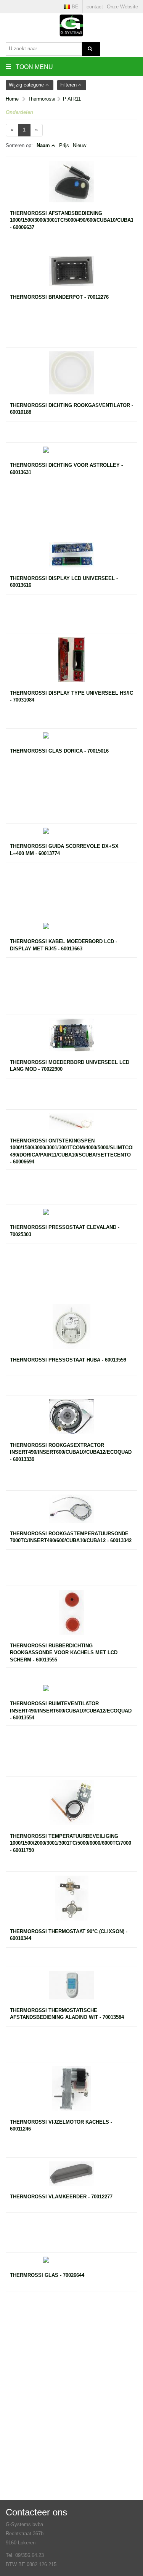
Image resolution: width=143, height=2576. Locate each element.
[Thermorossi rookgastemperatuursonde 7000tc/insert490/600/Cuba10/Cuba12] (71, 1512)
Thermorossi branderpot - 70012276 (59, 297)
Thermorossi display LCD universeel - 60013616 (64, 582)
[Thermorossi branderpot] (71, 275)
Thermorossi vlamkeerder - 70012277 (61, 2197)
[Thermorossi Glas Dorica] (71, 740)
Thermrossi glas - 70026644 (47, 2275)
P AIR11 (72, 99)
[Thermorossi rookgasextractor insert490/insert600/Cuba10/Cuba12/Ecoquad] (71, 1421)
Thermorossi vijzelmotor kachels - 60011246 (61, 2126)
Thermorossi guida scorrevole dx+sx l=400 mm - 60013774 (64, 850)
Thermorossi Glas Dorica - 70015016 (59, 751)
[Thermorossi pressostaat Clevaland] (71, 1216)
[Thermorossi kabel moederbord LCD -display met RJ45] (71, 931)
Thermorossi (42, 99)
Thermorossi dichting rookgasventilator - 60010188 (71, 409)
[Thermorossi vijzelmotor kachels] (71, 2092)
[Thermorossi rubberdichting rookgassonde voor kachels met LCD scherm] (71, 1616)
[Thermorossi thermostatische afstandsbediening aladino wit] (71, 1989)
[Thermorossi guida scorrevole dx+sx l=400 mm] (71, 835)
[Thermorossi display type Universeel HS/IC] (71, 663)
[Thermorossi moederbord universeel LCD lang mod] (71, 1039)
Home (12, 99)
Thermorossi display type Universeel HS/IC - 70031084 (71, 697)
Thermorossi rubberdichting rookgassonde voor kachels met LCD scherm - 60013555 (64, 1653)
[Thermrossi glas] (71, 2264)
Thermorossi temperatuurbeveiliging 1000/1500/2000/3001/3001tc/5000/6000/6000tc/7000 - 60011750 (71, 1843)
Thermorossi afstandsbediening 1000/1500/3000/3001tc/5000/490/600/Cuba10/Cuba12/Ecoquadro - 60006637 (71, 220)
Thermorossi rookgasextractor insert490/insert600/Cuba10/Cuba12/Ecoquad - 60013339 (71, 1452)
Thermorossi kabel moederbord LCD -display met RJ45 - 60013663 (63, 945)
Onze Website (122, 7)
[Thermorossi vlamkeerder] (71, 2177)
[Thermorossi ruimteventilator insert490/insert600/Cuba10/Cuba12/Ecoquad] (71, 1693)
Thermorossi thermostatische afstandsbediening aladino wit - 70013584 (67, 2014)
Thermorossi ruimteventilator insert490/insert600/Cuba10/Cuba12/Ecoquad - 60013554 (71, 1711)
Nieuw (80, 145)
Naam (43, 145)
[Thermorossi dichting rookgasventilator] (71, 377)
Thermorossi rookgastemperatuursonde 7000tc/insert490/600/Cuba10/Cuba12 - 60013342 (71, 1537)
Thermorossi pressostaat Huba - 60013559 (68, 1360)
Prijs (64, 145)
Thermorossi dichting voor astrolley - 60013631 (66, 469)
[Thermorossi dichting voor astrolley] (71, 454)
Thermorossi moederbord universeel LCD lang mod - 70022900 (70, 1066)
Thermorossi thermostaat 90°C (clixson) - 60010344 (69, 1935)
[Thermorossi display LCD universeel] (71, 558)
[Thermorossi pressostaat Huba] (71, 1330)
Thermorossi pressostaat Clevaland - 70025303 (65, 1231)
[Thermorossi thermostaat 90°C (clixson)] (71, 1902)
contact (95, 7)
